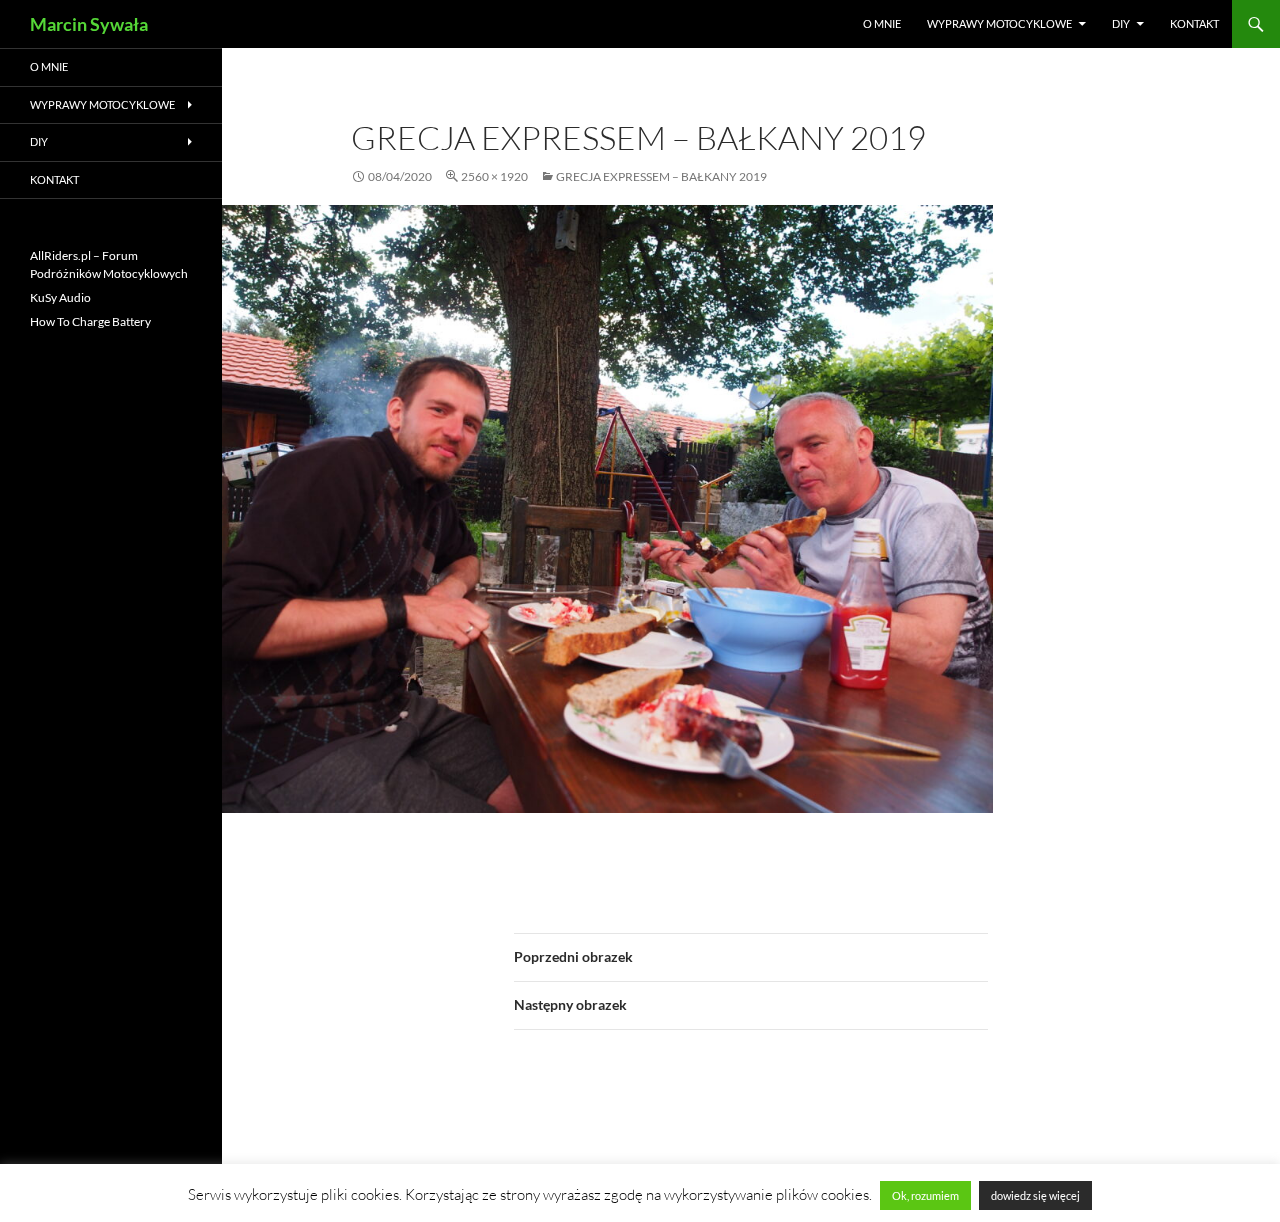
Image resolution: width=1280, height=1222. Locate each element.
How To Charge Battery (90, 321)
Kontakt (1194, 23)
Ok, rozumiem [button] (925, 1195)
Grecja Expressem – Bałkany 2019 (661, 176)
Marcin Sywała (89, 24)
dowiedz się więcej (1035, 1195)
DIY (1121, 23)
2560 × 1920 (494, 176)
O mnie (882, 23)
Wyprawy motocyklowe (999, 23)
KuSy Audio (60, 297)
